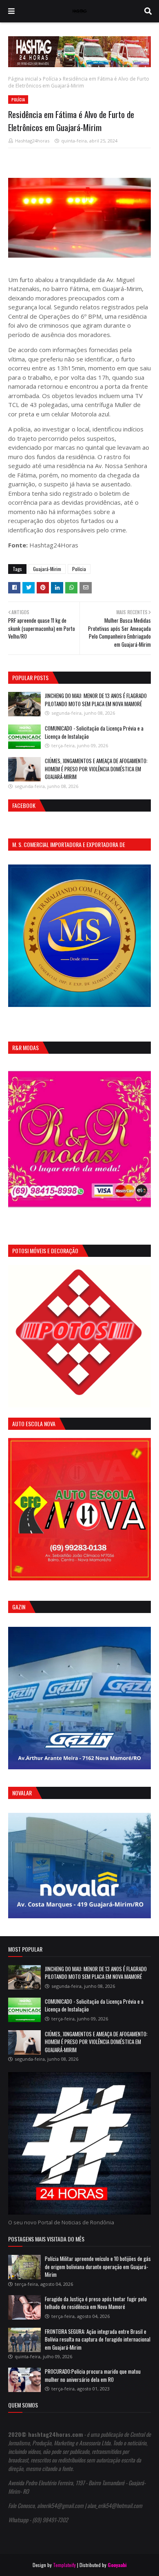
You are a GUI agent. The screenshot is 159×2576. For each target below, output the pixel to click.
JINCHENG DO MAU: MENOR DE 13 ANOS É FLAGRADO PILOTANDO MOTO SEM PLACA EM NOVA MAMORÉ (96, 700)
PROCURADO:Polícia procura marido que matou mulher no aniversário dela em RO (93, 2375)
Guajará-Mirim (47, 569)
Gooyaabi (117, 2565)
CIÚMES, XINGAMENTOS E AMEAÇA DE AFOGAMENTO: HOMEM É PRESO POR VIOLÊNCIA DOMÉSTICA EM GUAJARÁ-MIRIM (96, 769)
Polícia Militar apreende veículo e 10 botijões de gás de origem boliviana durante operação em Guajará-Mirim (98, 2266)
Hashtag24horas (32, 141)
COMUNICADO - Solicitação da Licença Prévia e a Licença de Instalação (94, 732)
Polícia (50, 79)
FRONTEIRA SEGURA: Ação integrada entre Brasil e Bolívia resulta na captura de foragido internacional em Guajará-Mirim (98, 2339)
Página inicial (23, 79)
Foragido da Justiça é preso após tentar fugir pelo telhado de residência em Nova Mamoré (96, 2303)
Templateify (64, 2565)
